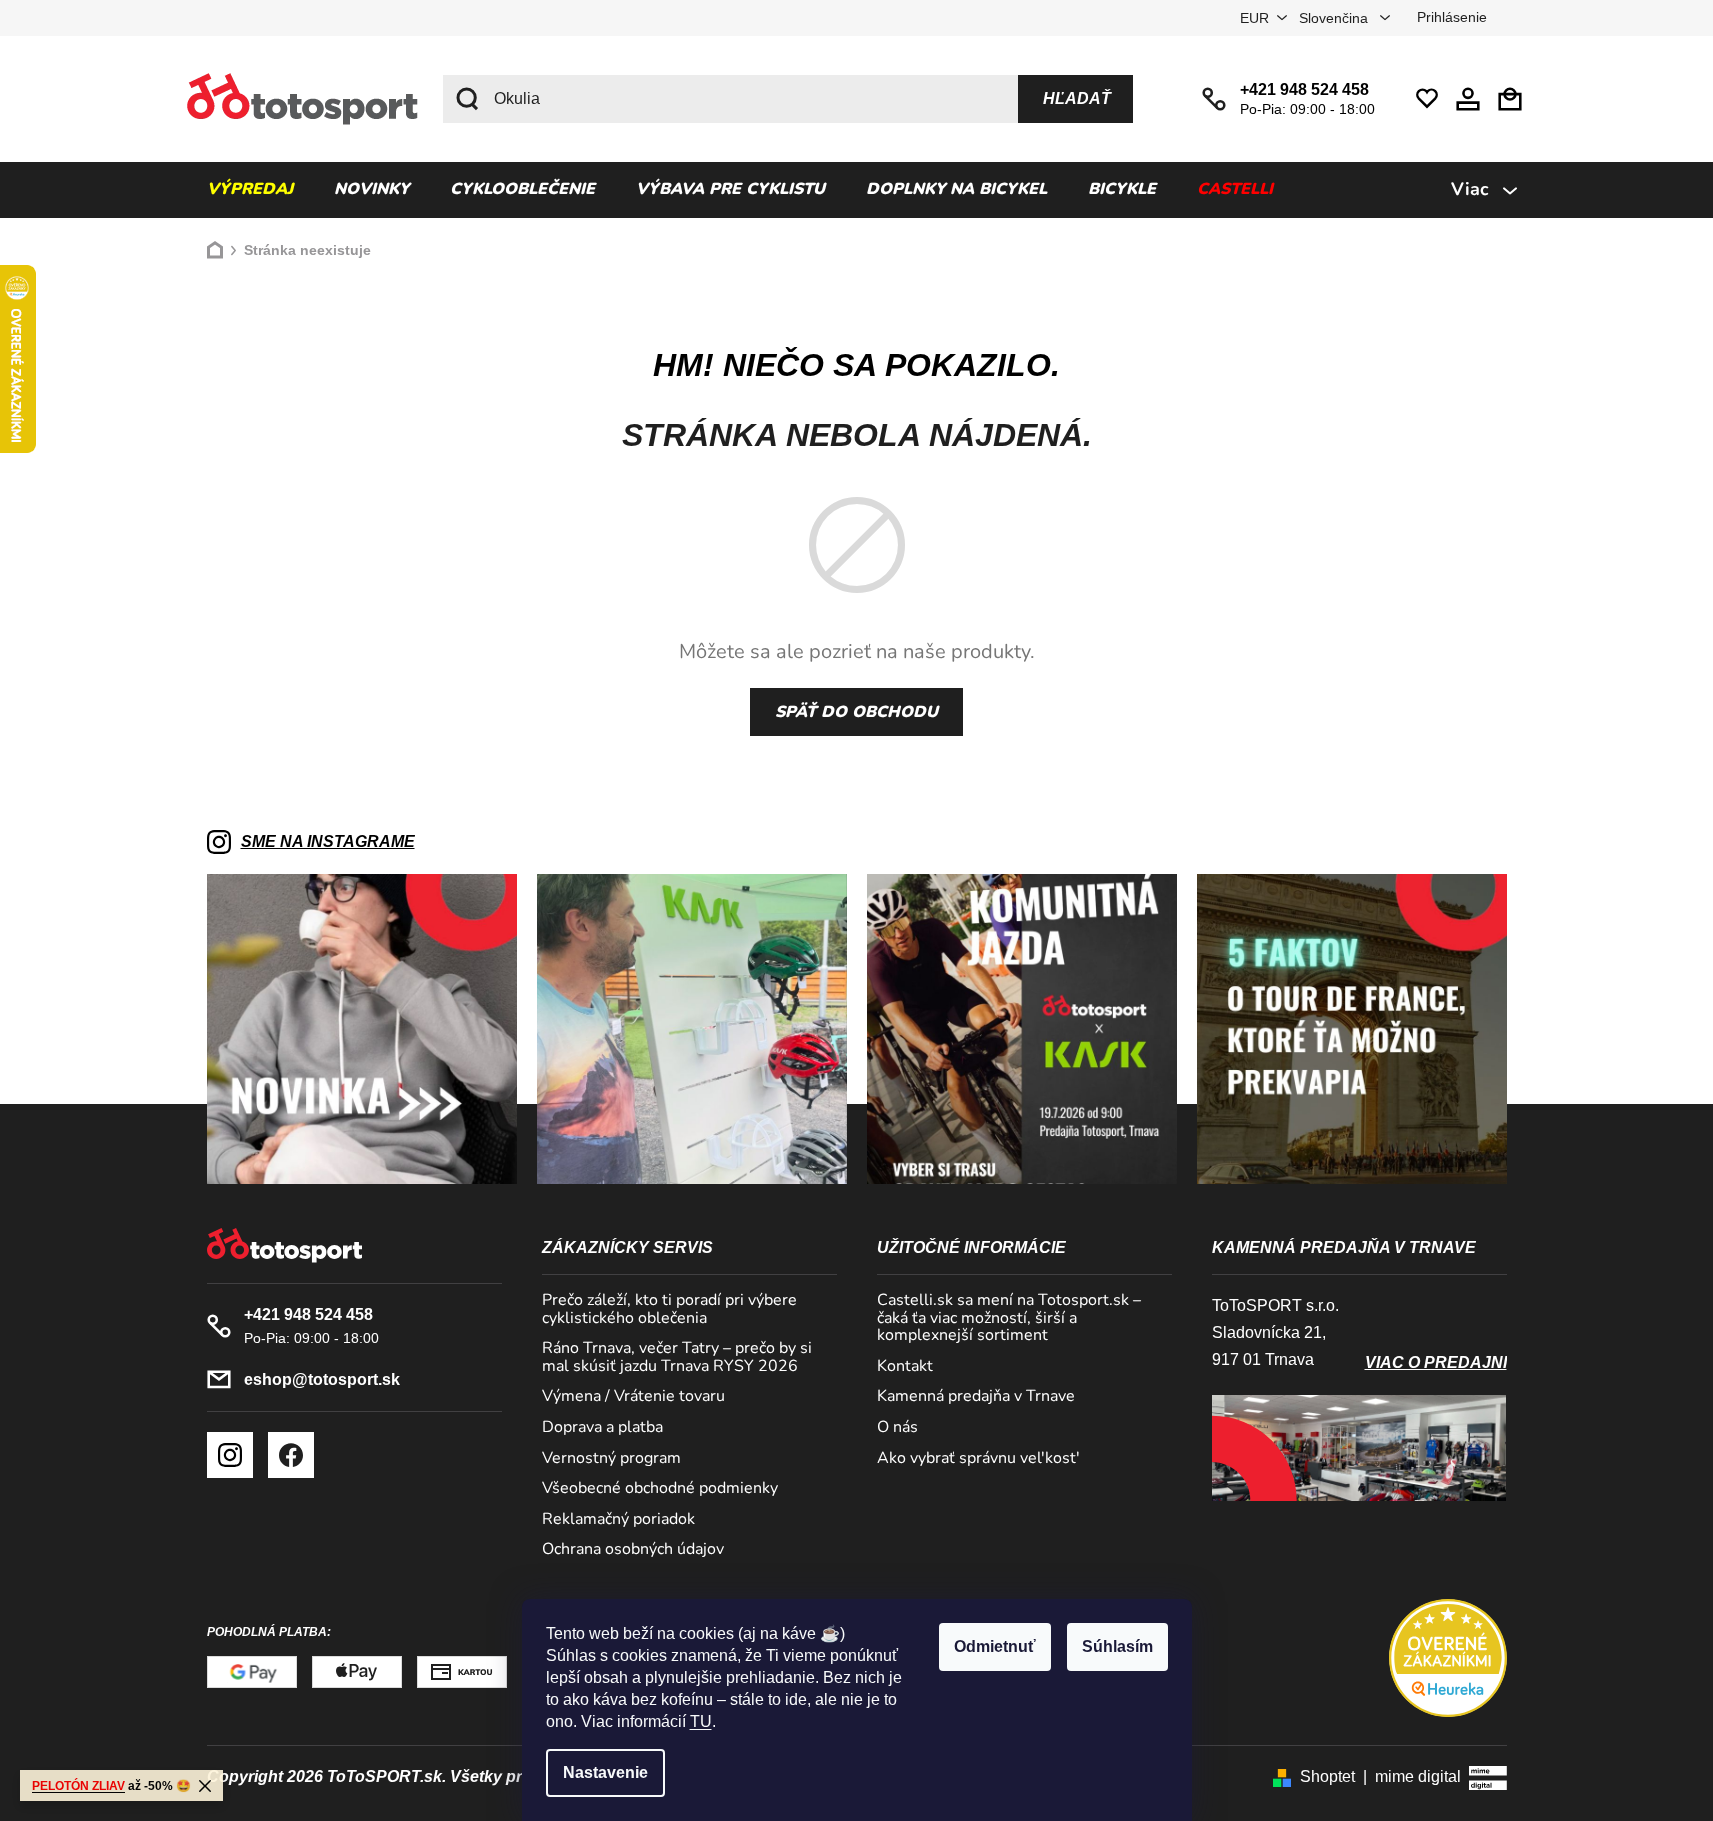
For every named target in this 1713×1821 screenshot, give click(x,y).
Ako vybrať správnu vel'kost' (978, 1459)
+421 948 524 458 (1304, 89)
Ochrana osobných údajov (633, 1550)
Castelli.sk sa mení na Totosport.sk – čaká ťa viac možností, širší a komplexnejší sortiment (1009, 1318)
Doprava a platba (602, 1428)
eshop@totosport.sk (322, 1379)
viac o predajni (1436, 1362)
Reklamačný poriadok (618, 1520)
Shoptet (1327, 1776)
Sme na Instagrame (328, 841)
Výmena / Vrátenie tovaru (633, 1397)
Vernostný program (611, 1459)
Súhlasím (1117, 1646)
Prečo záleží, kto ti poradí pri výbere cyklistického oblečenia (669, 1309)
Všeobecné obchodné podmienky (660, 1489)
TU (701, 1721)
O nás (897, 1428)
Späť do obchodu (856, 712)
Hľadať (1077, 98)
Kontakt (905, 1367)
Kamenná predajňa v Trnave (976, 1397)
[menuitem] (250, 190)
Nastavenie (605, 1772)
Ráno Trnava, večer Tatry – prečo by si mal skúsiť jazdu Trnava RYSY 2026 (677, 1357)
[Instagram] (230, 1455)
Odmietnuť (995, 1646)
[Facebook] (291, 1455)
